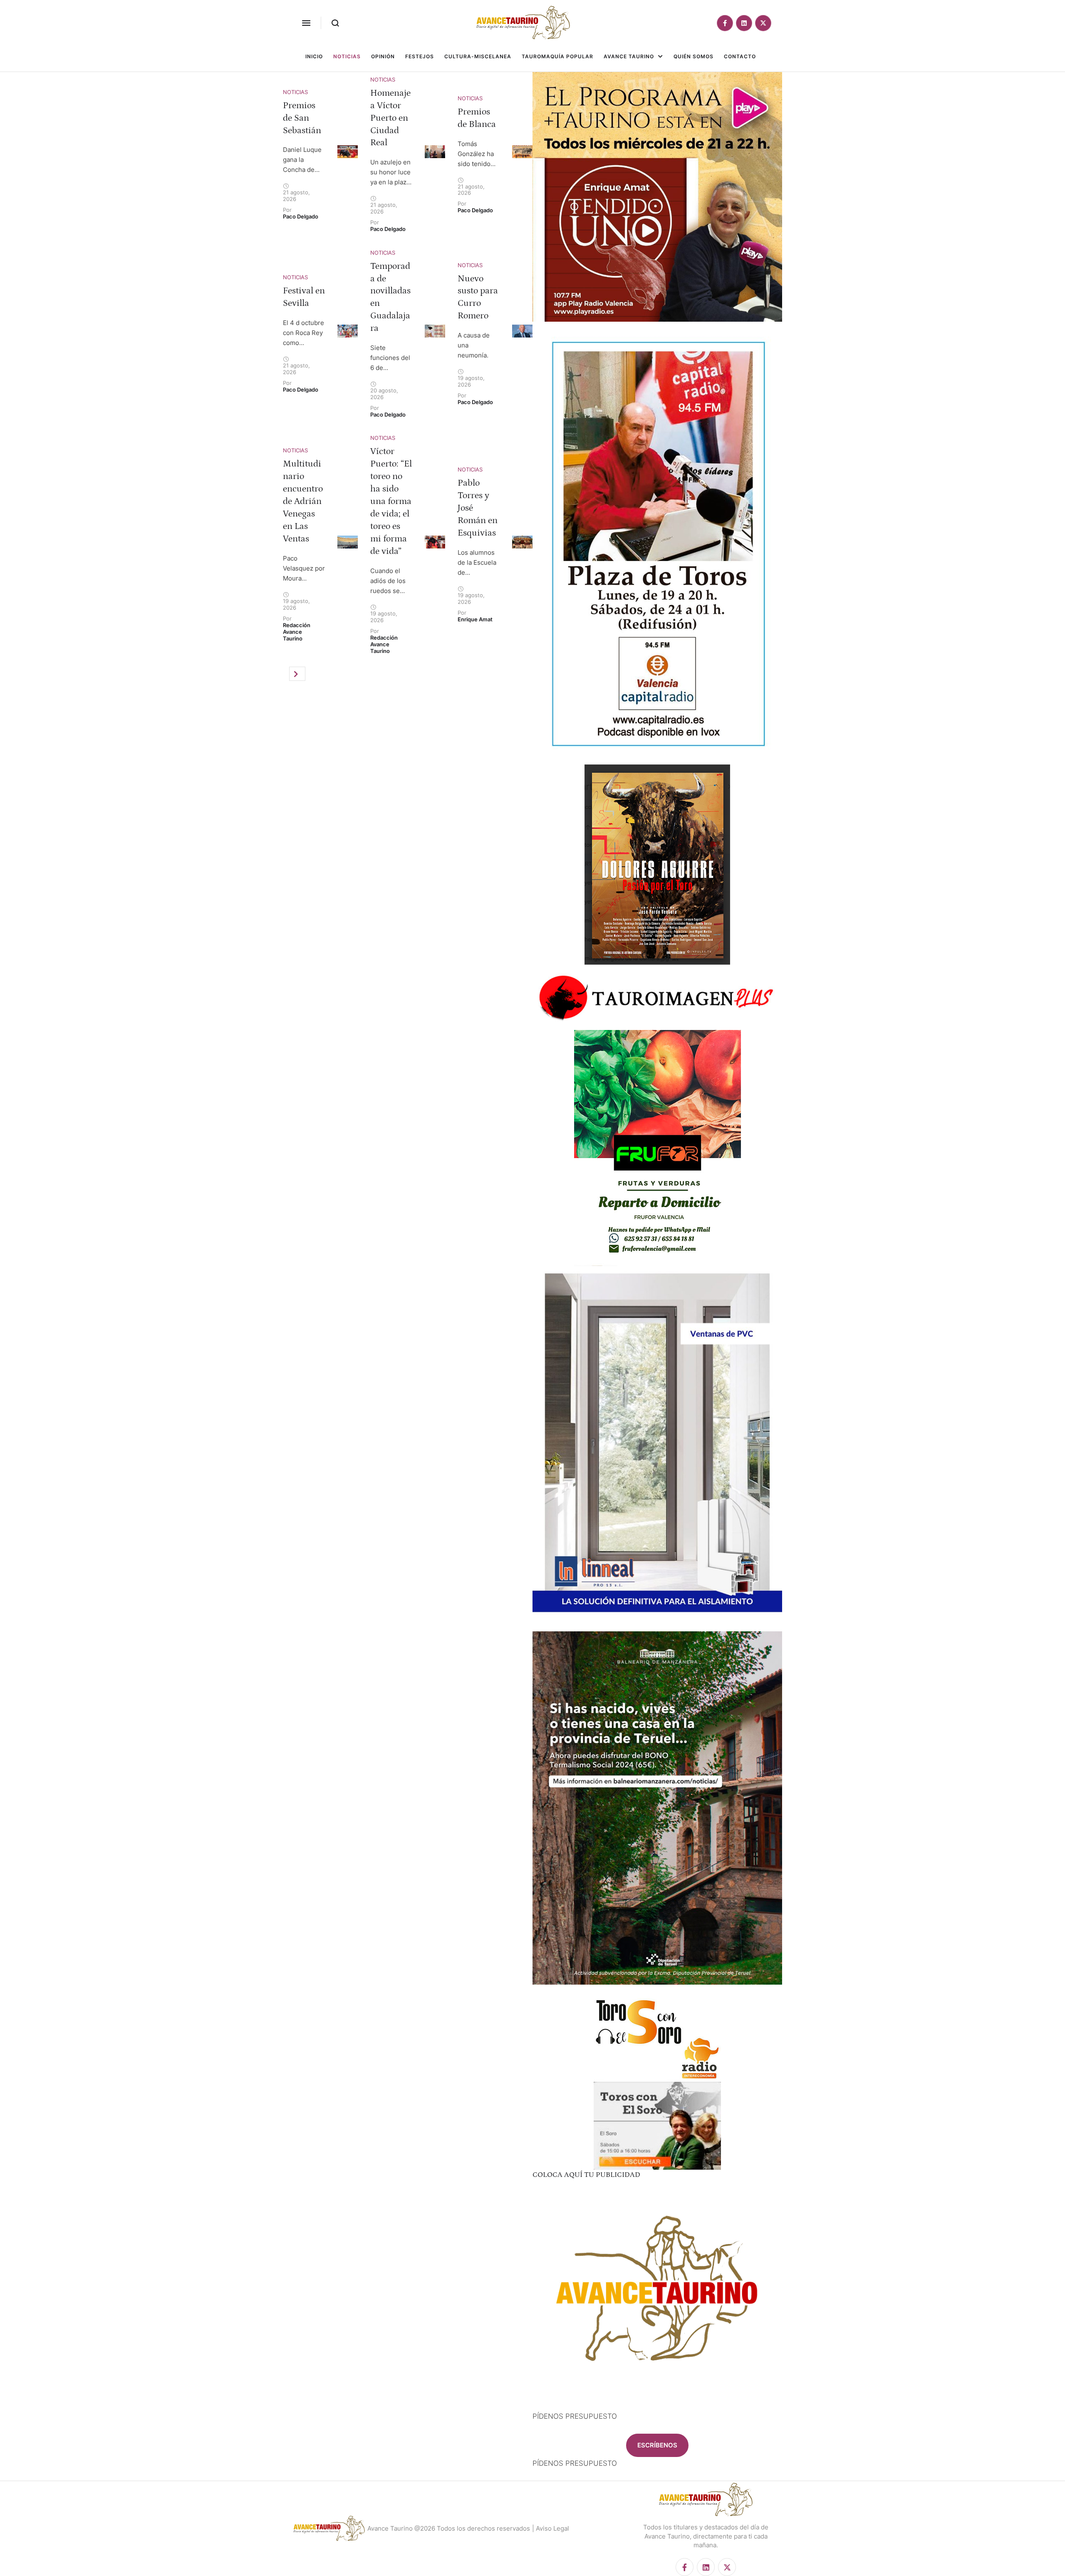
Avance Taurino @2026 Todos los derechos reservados (449, 2528)
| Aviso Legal (551, 2528)
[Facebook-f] (725, 23)
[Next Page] (297, 674)
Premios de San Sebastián (302, 118)
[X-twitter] (763, 23)
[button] (306, 23)
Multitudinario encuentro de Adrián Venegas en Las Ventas (303, 501)
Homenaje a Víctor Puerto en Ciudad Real (390, 118)
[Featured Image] (348, 152)
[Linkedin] (744, 23)
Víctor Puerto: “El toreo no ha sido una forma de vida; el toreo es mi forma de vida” (391, 501)
